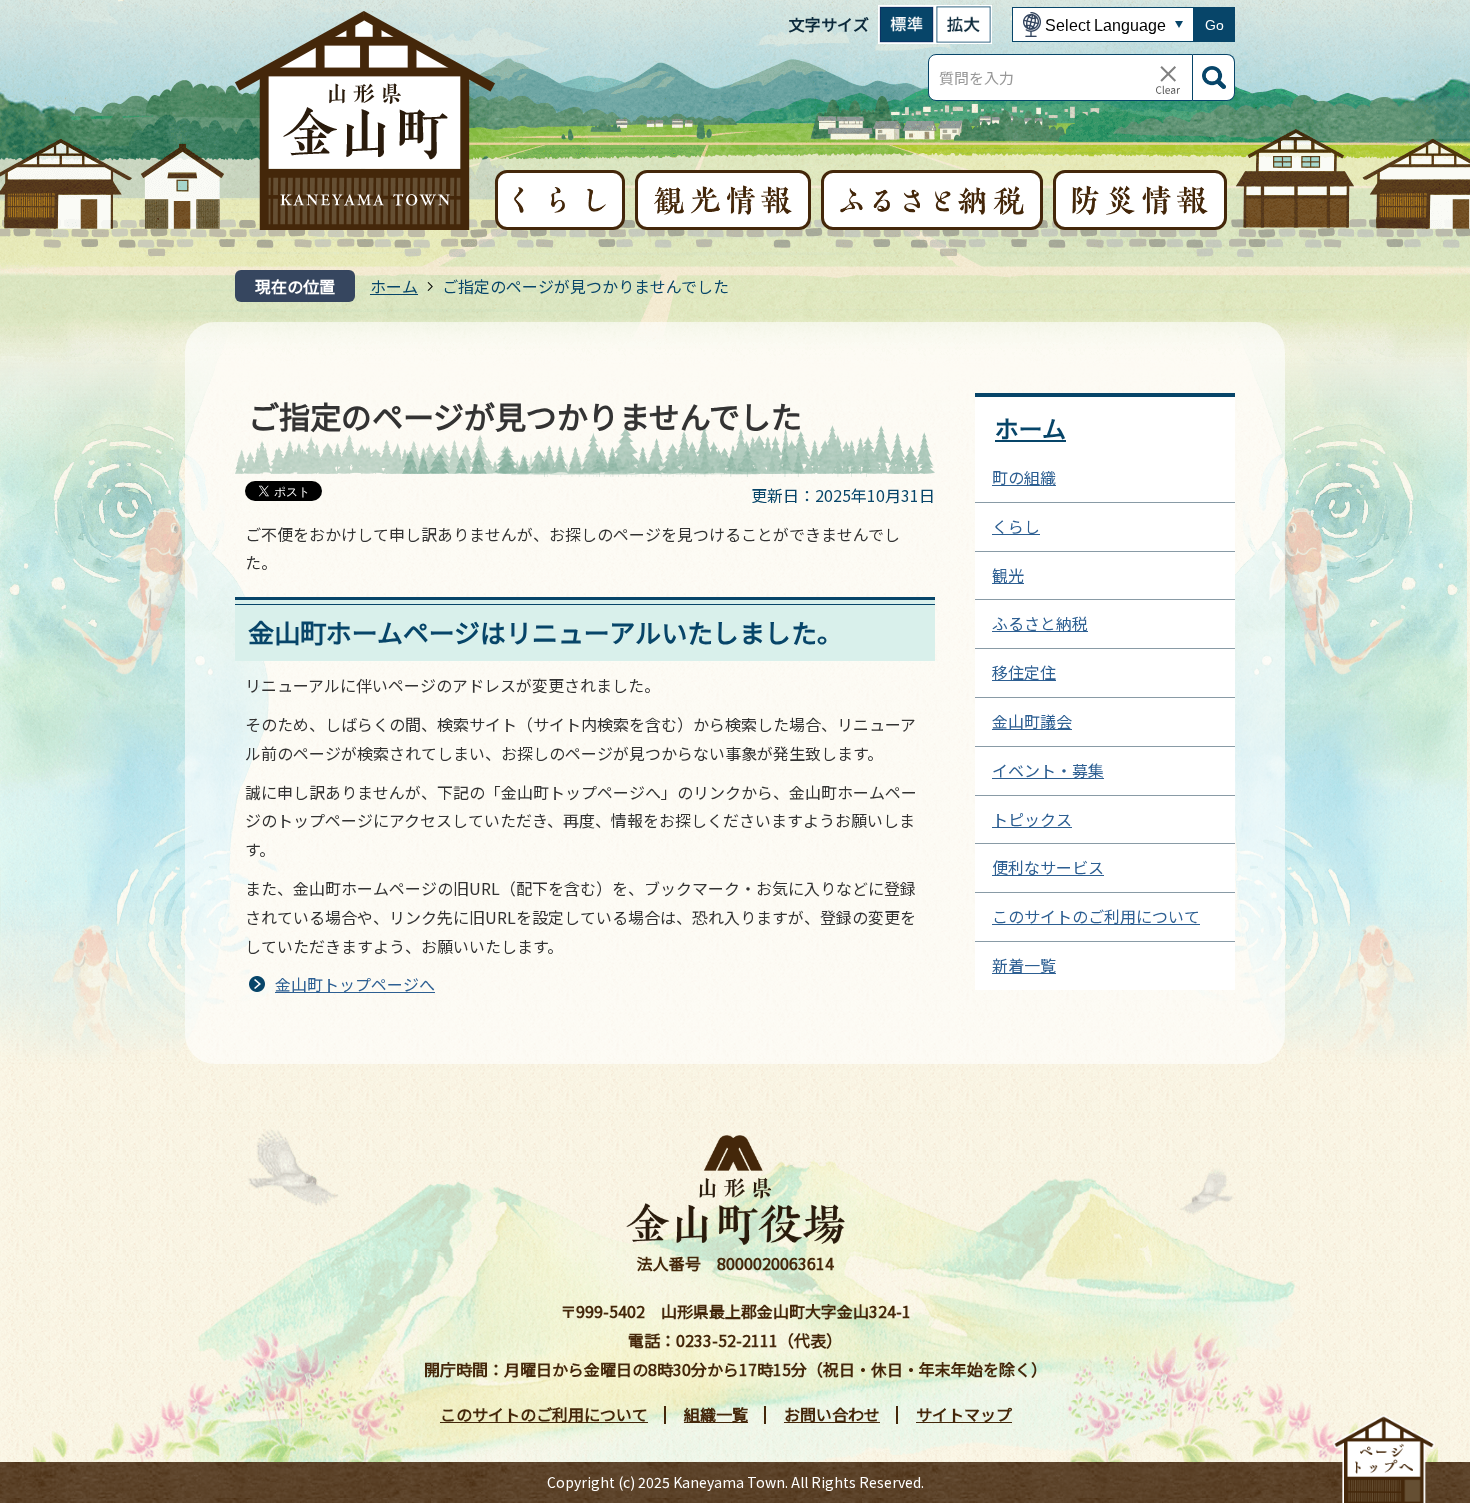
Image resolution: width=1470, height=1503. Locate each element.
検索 (1214, 77)
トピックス (1032, 819)
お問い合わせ (832, 1414)
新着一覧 (1024, 965)
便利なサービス (1048, 867)
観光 (1008, 575)
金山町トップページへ (355, 984)
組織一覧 (716, 1414)
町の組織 (1024, 477)
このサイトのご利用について (1096, 916)
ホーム (394, 286)
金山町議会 (1032, 721)
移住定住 (1024, 672)
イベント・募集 (1048, 770)
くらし (1016, 526)
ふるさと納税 (1040, 623)
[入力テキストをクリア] (1168, 78)
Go (1214, 25)
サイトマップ (964, 1414)
